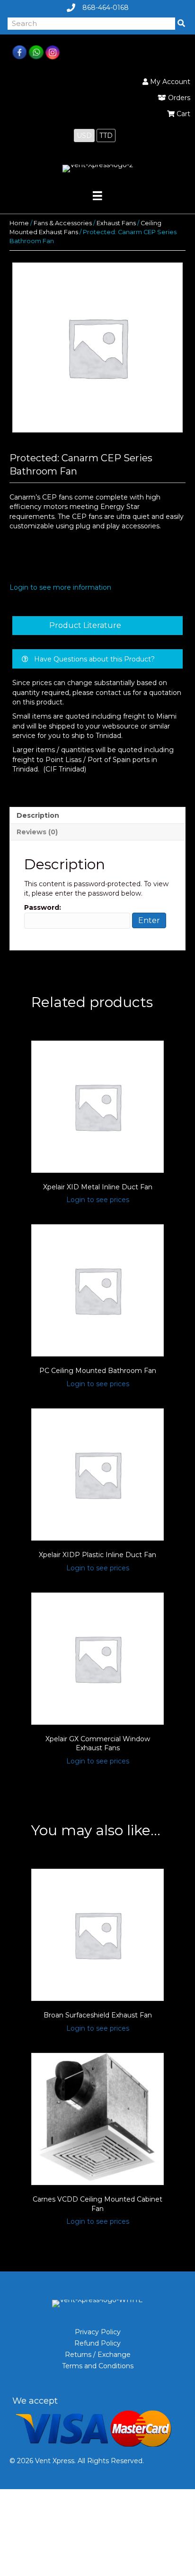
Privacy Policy (98, 2332)
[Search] (181, 24)
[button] (97, 626)
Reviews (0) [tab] (37, 832)
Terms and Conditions (98, 2366)
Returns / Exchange (98, 2355)
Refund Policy (97, 2343)
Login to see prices (98, 1200)
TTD (106, 136)
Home (19, 223)
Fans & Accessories (63, 223)
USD (84, 136)
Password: (43, 907)
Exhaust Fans (116, 223)
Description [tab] (38, 815)
